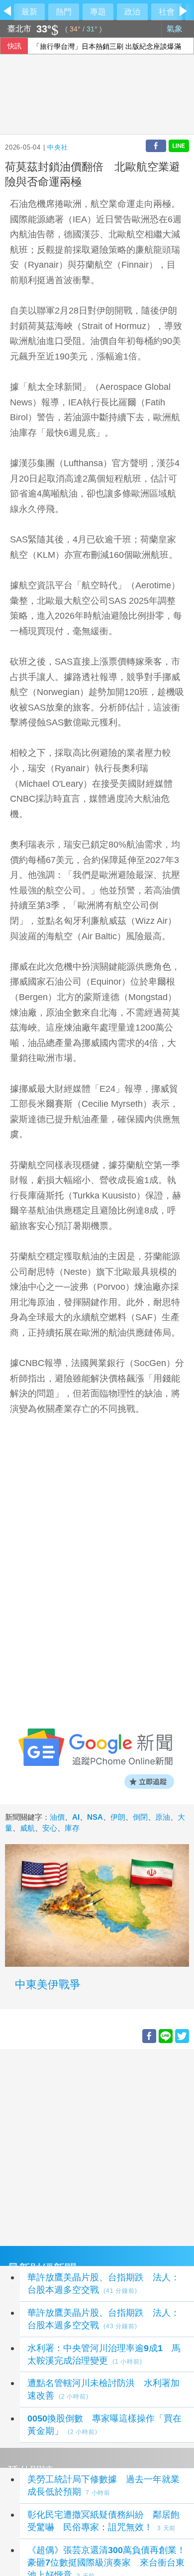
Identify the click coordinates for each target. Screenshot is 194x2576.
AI (76, 1817)
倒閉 (140, 1817)
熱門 (64, 12)
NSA (95, 1817)
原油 (163, 1817)
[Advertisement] (97, 2146)
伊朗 (118, 1817)
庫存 (72, 1828)
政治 (132, 12)
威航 (27, 1828)
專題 (98, 12)
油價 (57, 1817)
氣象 (176, 29)
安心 (50, 1828)
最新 (29, 12)
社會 (167, 12)
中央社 (57, 147)
